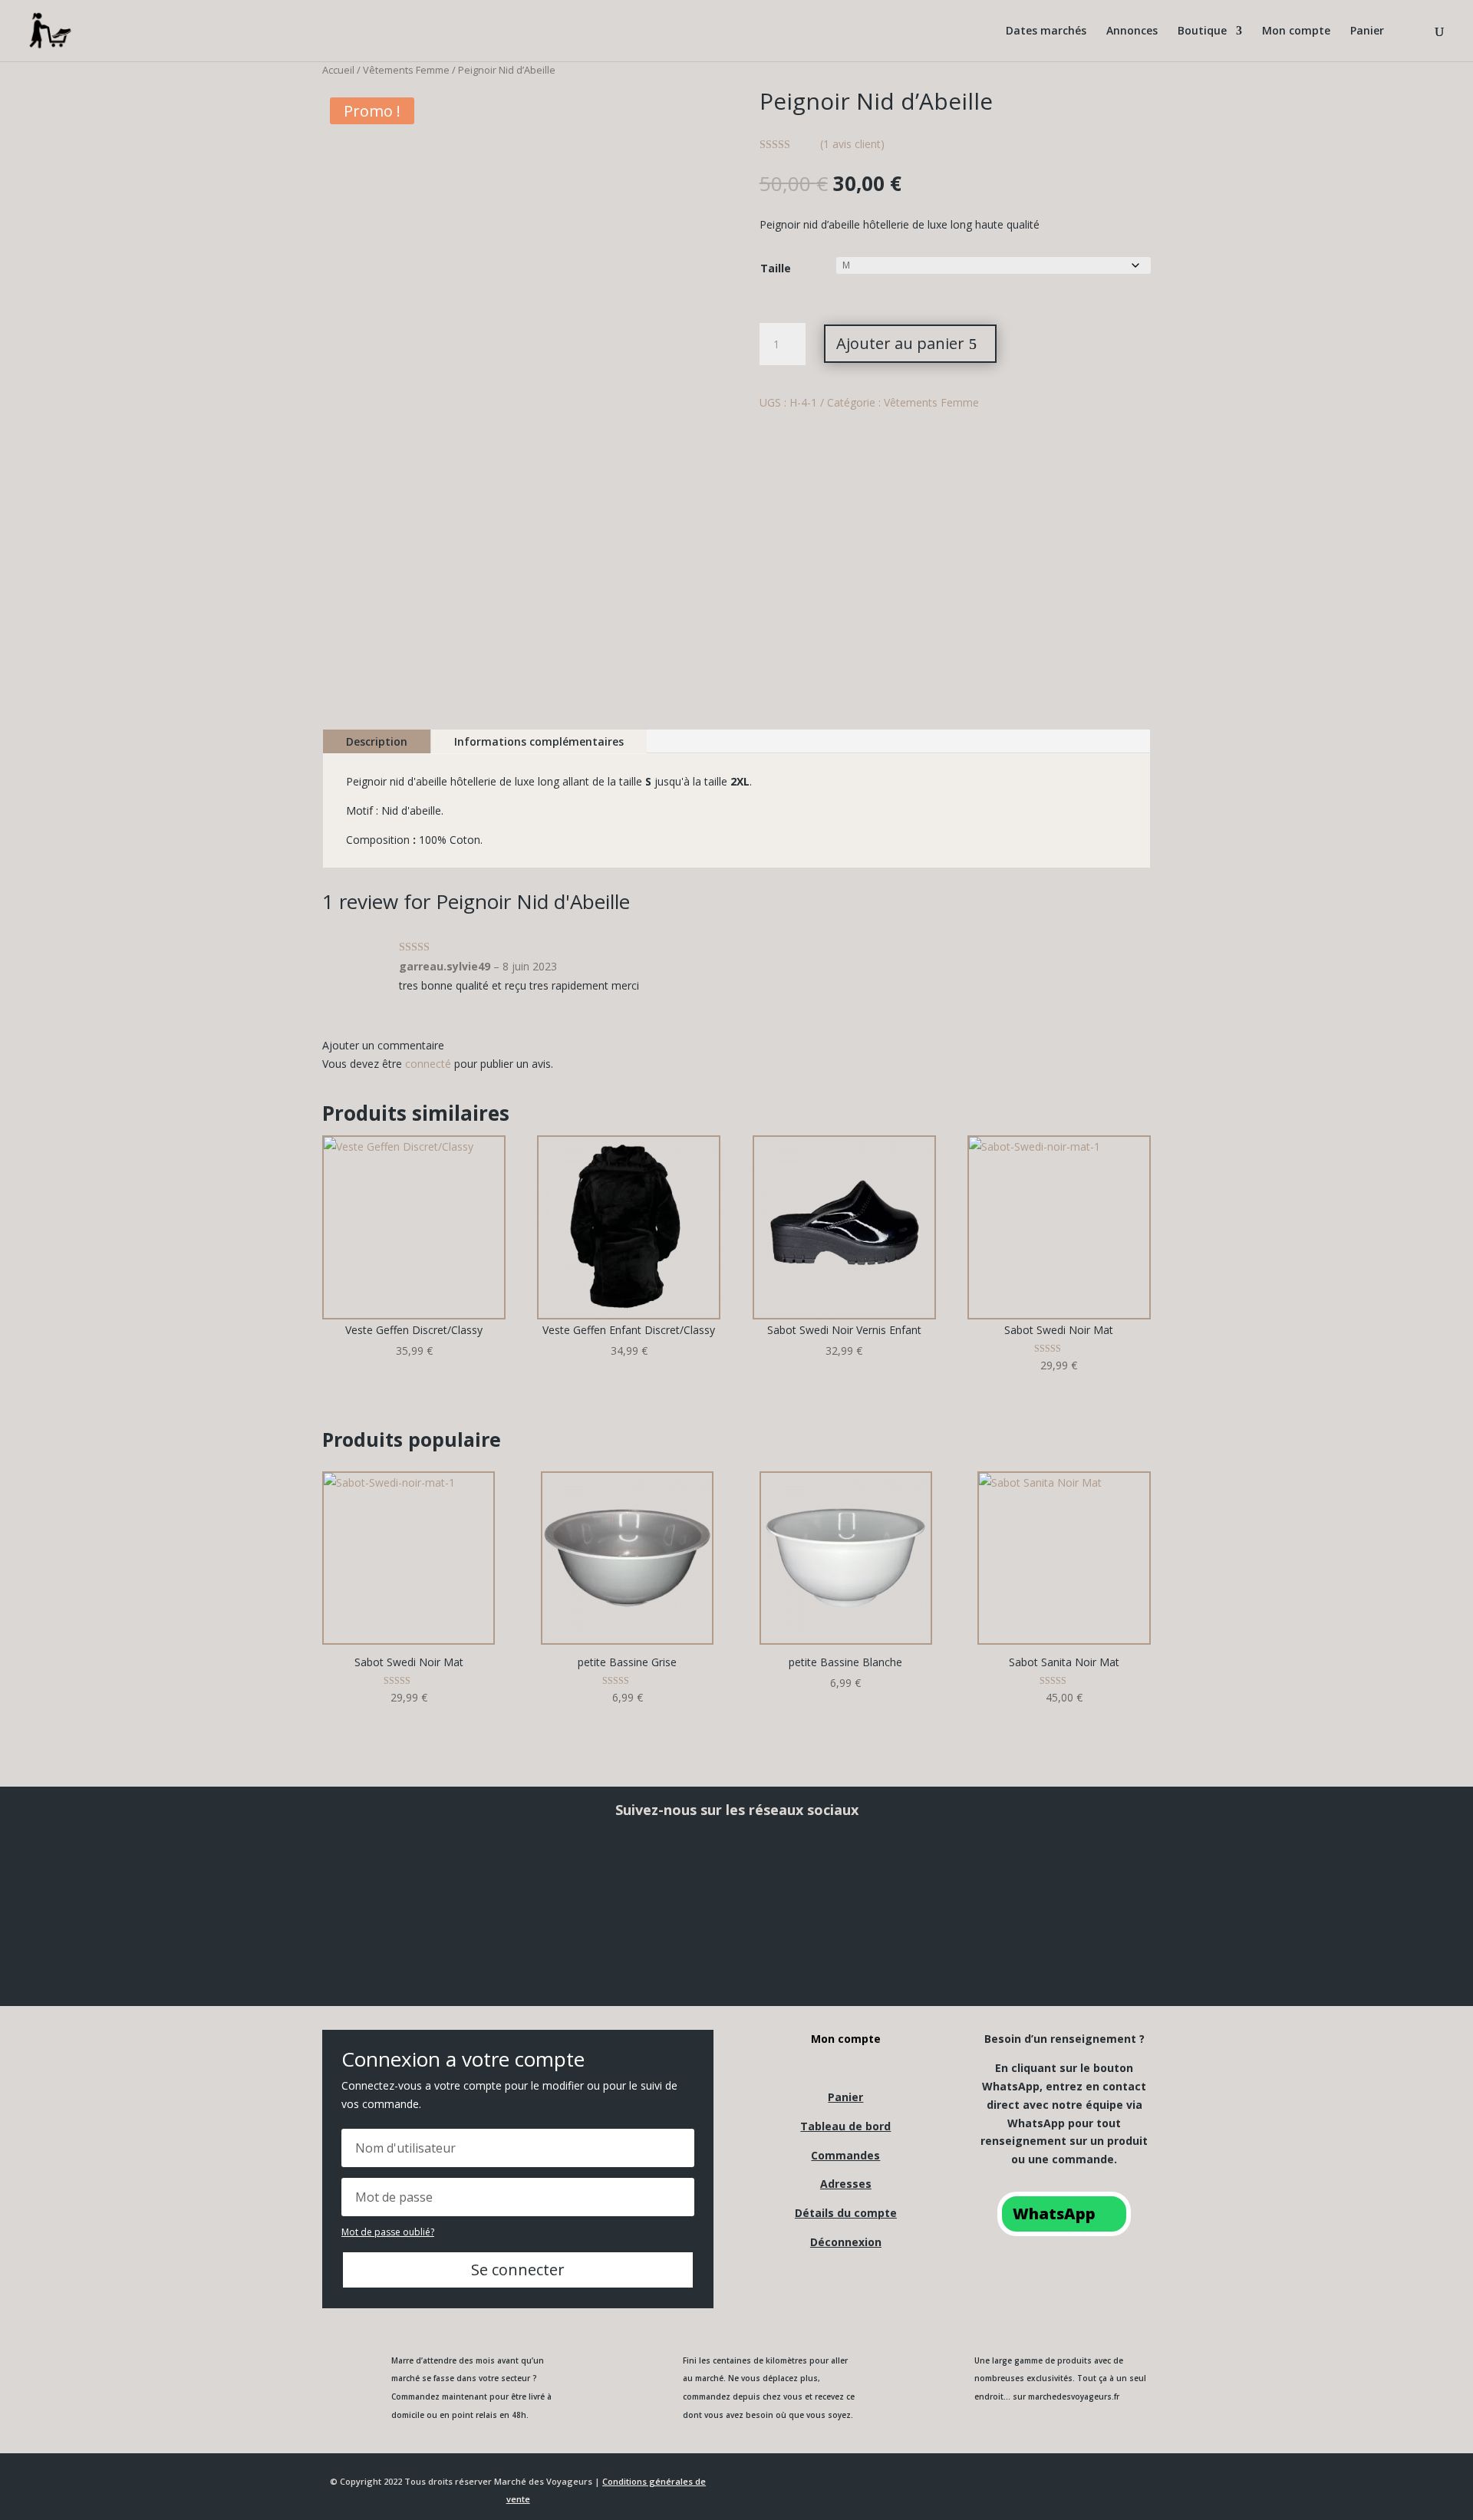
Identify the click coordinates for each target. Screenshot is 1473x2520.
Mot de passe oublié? (388, 2232)
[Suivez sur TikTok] (911, 1875)
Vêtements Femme (406, 70)
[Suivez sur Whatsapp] (1086, 1875)
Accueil (338, 70)
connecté (428, 1064)
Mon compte (1296, 31)
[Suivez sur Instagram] (562, 1875)
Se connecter (518, 2270)
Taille (776, 268)
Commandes (845, 2155)
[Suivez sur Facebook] (387, 1875)
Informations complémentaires (539, 741)
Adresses (846, 2184)
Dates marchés (1046, 31)
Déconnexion (846, 2242)
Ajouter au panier (900, 343)
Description (377, 741)
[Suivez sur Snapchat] (736, 1875)
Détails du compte (846, 2213)
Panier (1367, 31)
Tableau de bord (845, 2126)
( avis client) (852, 144)
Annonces (1132, 31)
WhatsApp (1054, 2214)
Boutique (1202, 31)
